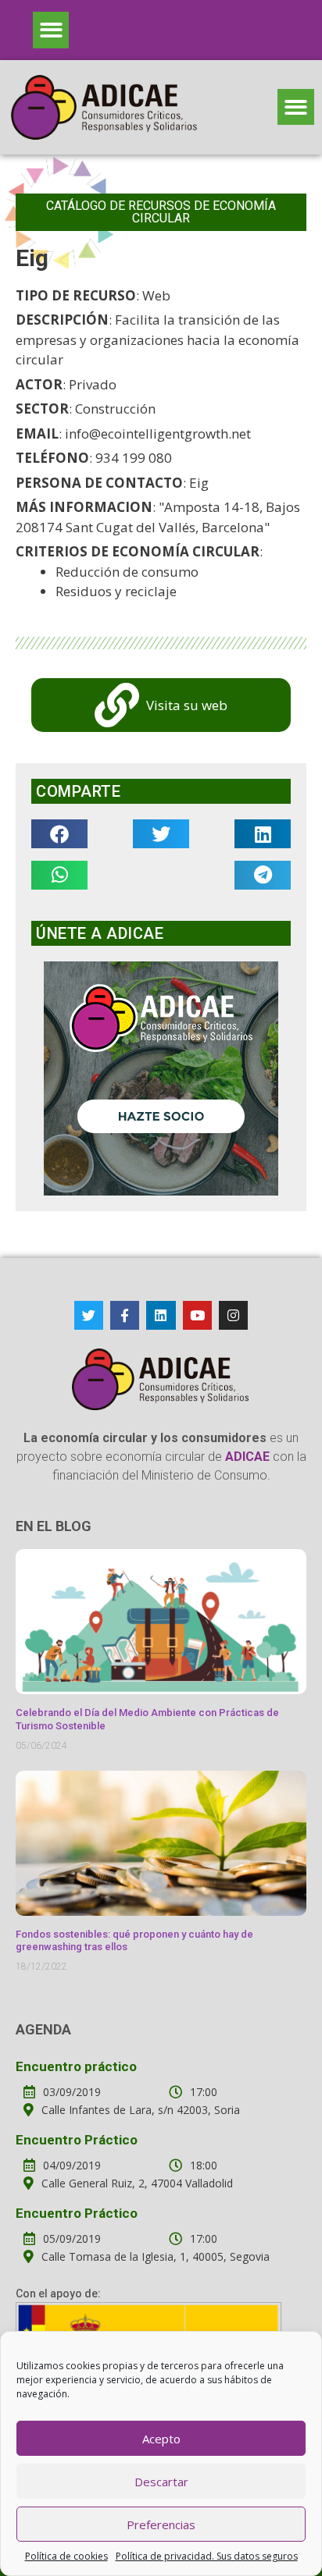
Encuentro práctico (76, 2066)
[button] (51, 30)
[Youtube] (197, 1315)
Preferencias (161, 2524)
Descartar (161, 2482)
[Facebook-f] (125, 1315)
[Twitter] (89, 1315)
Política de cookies (66, 2556)
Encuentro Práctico (77, 2140)
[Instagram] (233, 1315)
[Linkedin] (161, 1315)
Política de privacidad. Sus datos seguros (207, 2556)
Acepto (161, 2439)
